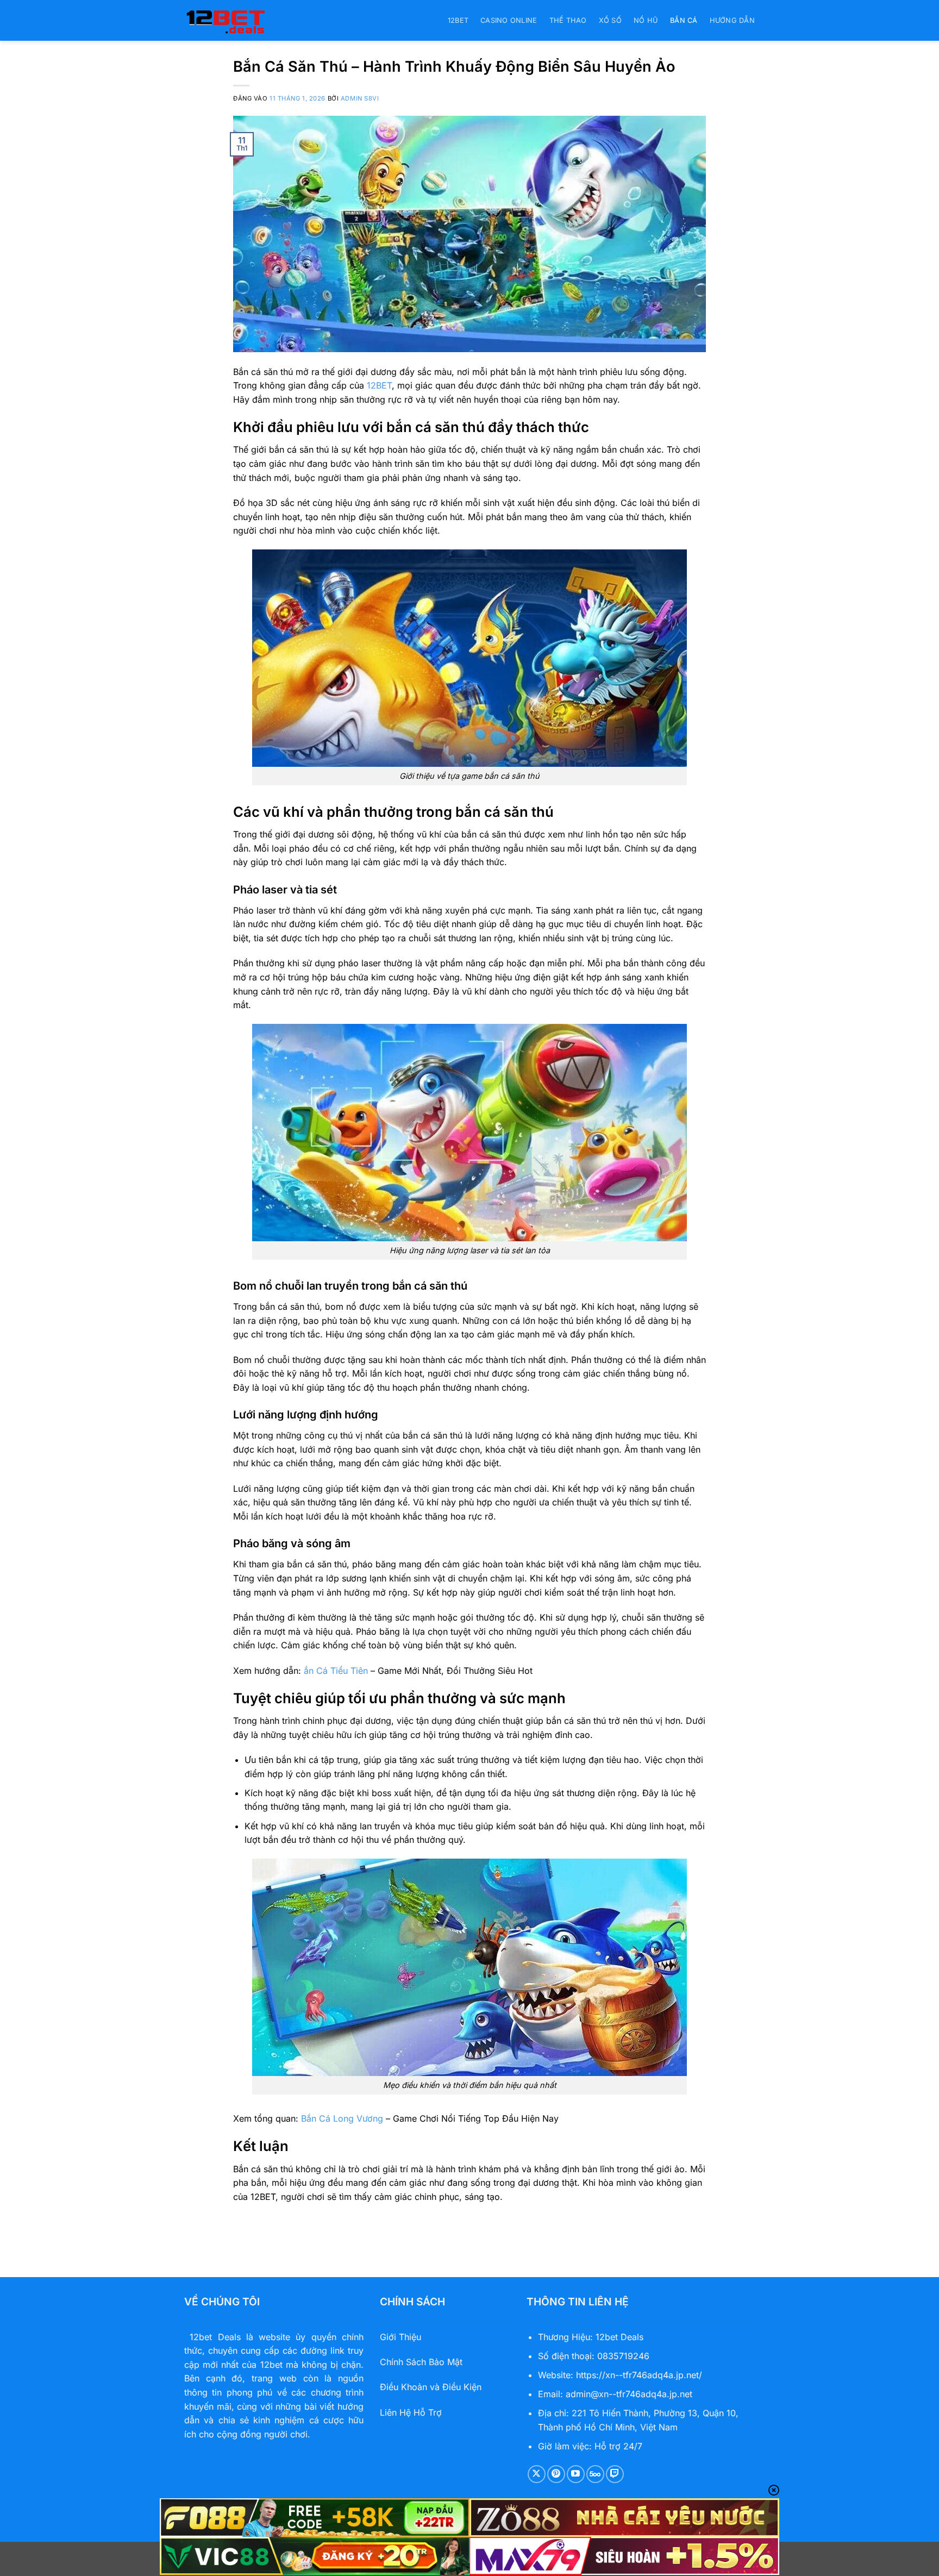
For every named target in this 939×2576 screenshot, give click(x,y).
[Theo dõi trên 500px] (595, 2474)
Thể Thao (568, 20)
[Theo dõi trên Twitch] (615, 2474)
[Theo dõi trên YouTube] (576, 2474)
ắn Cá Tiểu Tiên (336, 1671)
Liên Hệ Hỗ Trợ (411, 2412)
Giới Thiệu (400, 2337)
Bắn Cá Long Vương (342, 2118)
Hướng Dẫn (732, 20)
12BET (458, 20)
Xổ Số (610, 20)
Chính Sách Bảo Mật (421, 2362)
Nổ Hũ (646, 20)
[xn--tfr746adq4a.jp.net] (239, 20)
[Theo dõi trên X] (537, 2474)
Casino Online (509, 20)
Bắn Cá (684, 20)
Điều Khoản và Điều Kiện (431, 2387)
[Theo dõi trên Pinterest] (556, 2474)
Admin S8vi (360, 98)
